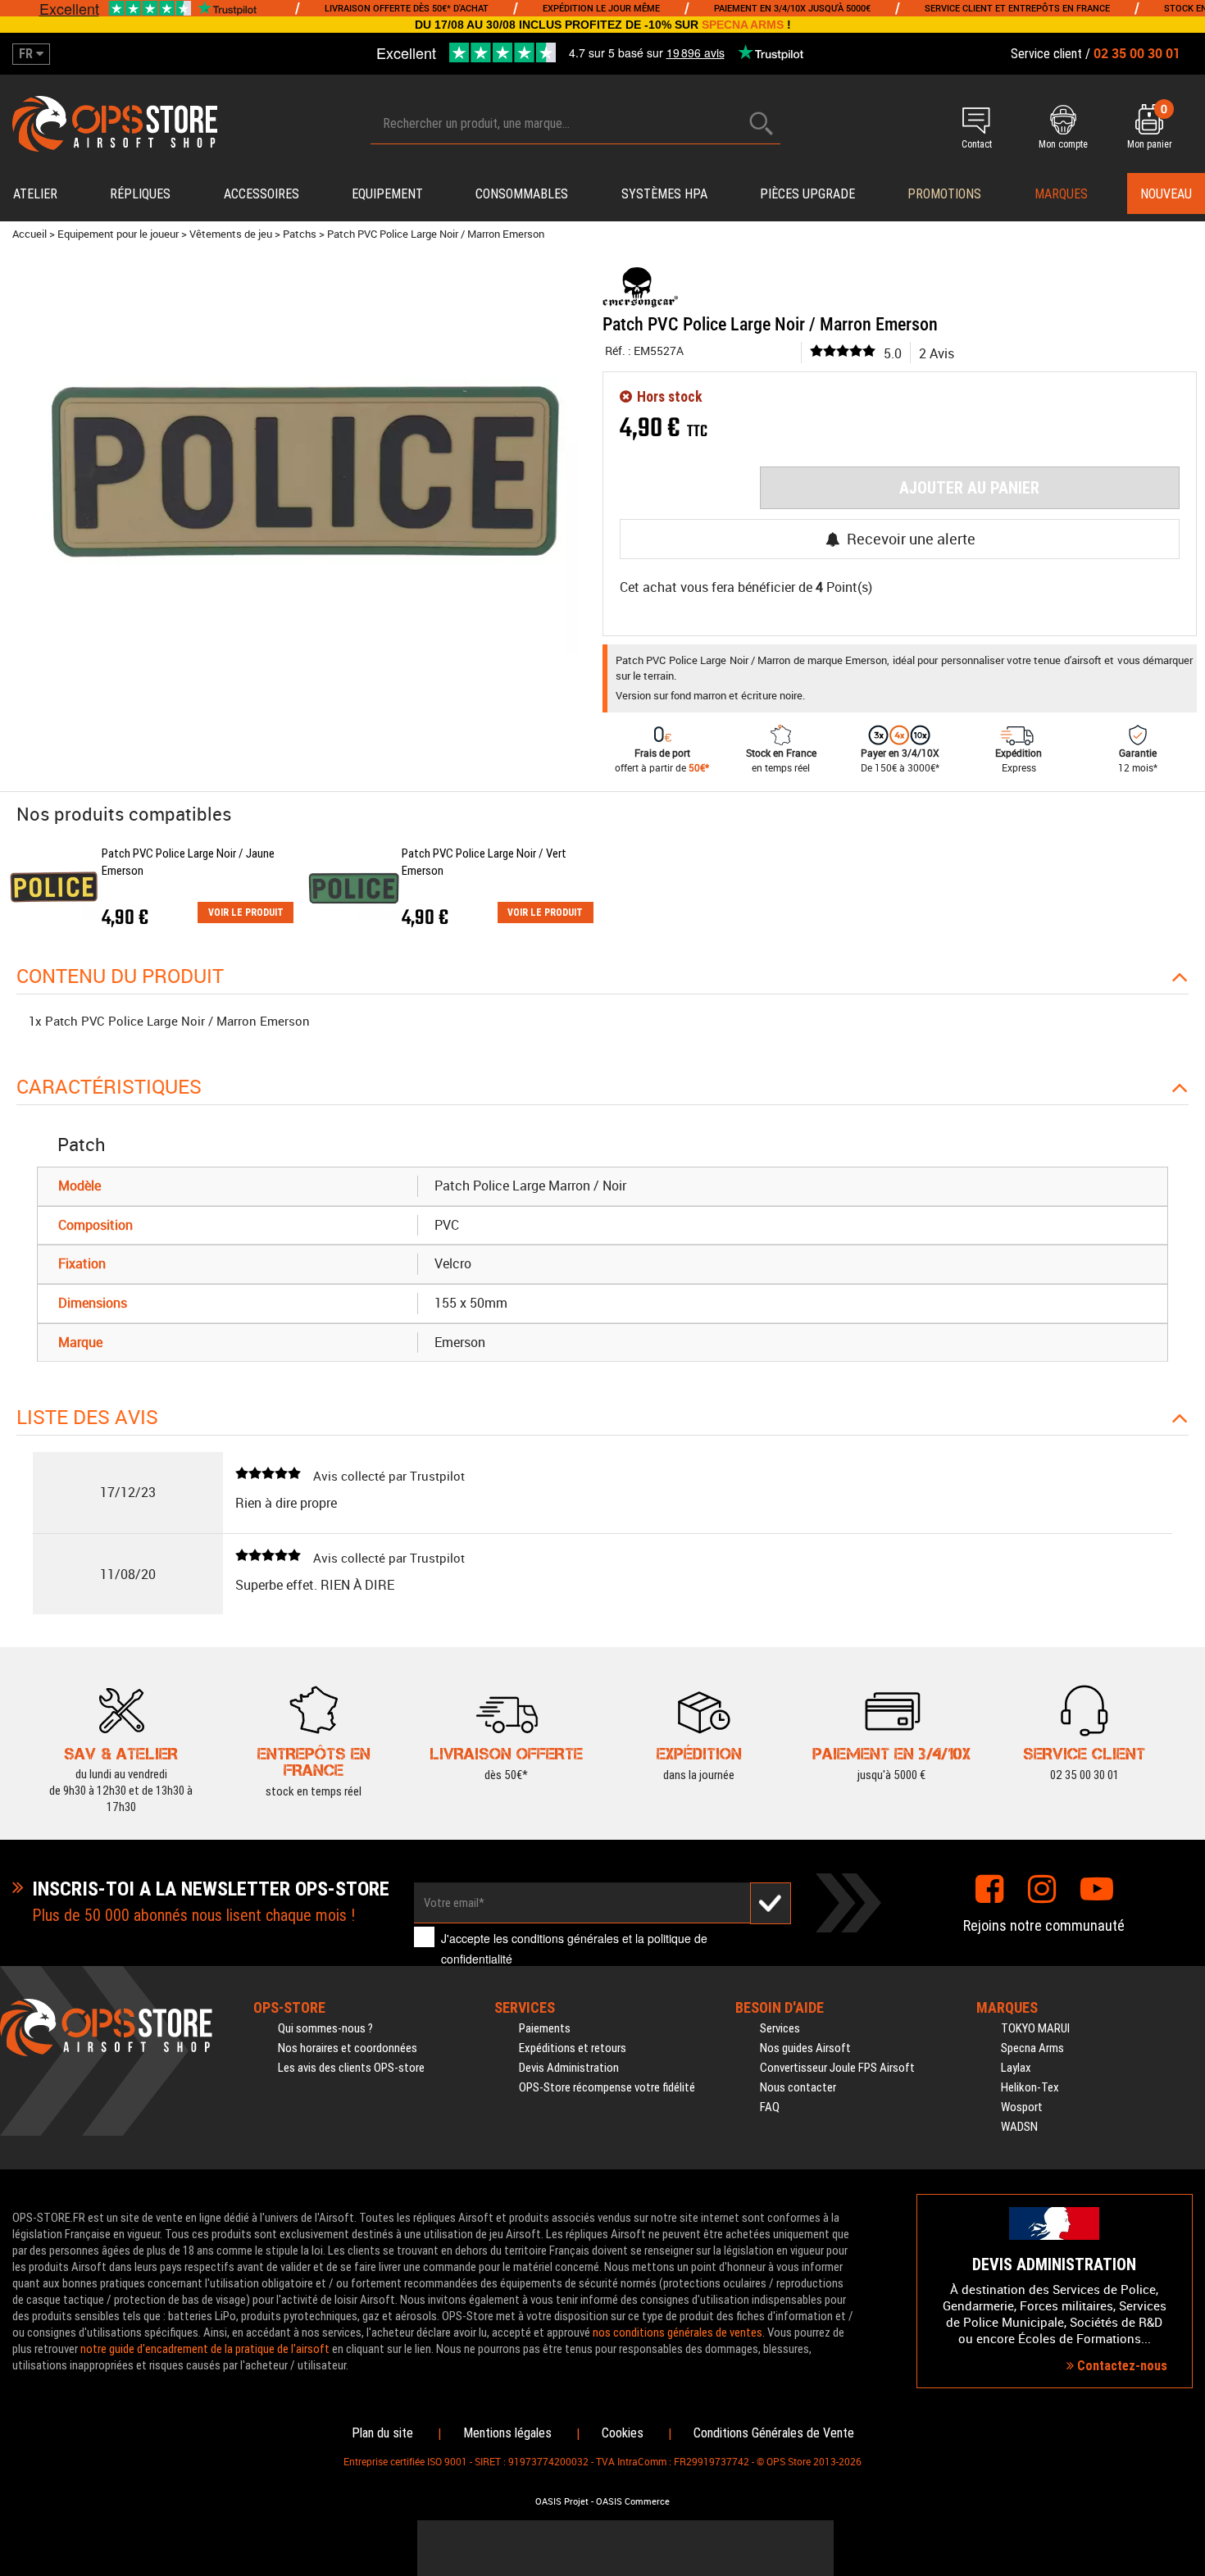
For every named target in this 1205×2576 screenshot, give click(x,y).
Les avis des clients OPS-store (351, 2068)
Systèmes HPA (664, 194)
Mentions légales (507, 2433)
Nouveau (1166, 194)
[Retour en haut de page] (1185, 1529)
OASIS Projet (562, 2501)
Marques (1061, 194)
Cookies (623, 2433)
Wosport (1022, 2107)
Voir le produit (246, 913)
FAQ (770, 2107)
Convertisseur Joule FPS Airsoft (837, 2068)
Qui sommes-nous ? (325, 2028)
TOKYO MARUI (1035, 2028)
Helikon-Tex (1030, 2087)
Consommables (522, 194)
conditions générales (565, 1938)
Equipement (387, 194)
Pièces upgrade (807, 194)
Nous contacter (798, 2087)
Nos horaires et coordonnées (348, 2048)
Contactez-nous (1121, 2366)
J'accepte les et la (574, 1948)
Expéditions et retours (573, 2048)
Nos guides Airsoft (805, 2048)
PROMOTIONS (944, 194)
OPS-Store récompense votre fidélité (607, 2087)
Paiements (545, 2028)
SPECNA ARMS (743, 25)
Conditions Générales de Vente (774, 2433)
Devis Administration (569, 2068)
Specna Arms (1032, 2048)
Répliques (140, 194)
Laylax (1016, 2068)
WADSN (1019, 2127)
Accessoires (261, 194)
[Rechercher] (762, 123)
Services (780, 2028)
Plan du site (382, 2433)
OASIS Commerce (633, 2501)
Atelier (35, 194)
